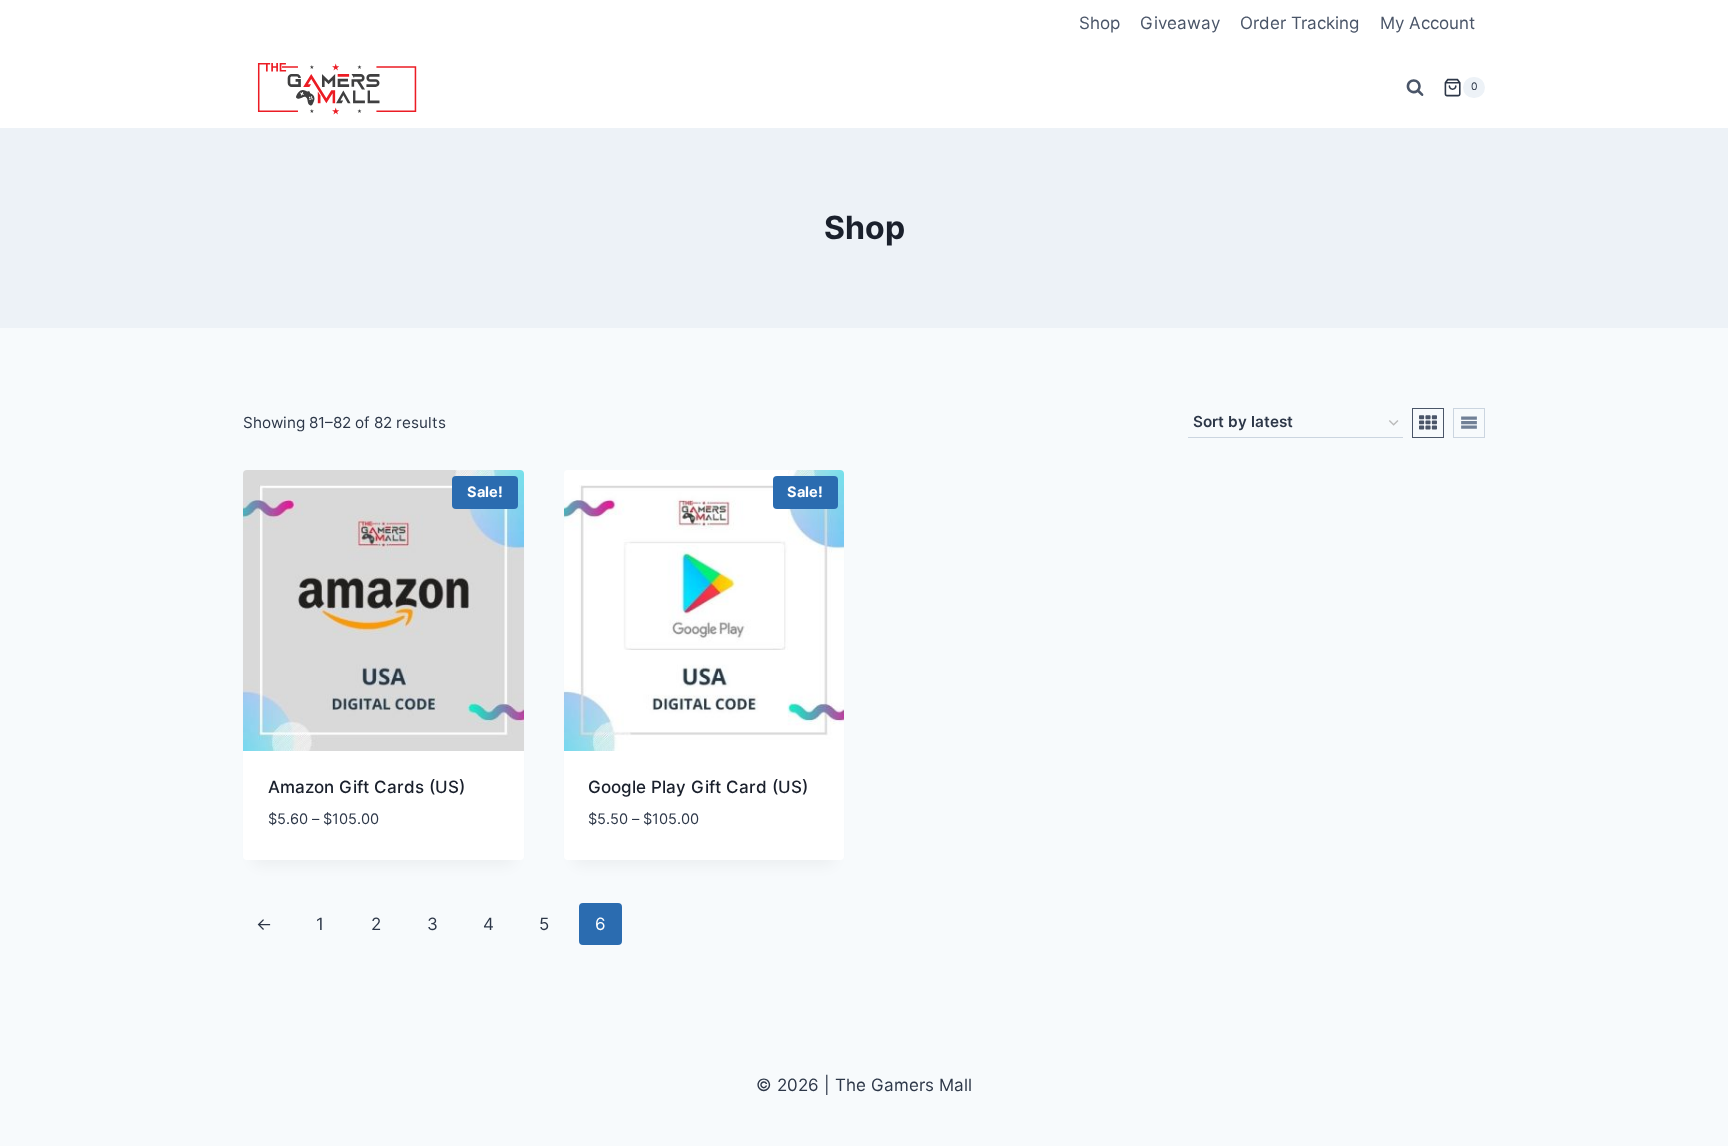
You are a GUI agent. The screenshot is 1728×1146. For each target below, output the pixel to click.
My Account (1427, 23)
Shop (1099, 23)
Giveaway (1180, 23)
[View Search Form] (1415, 88)
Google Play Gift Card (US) (698, 787)
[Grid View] (1428, 423)
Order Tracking (1299, 23)
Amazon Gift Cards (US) (366, 787)
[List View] (1469, 423)
